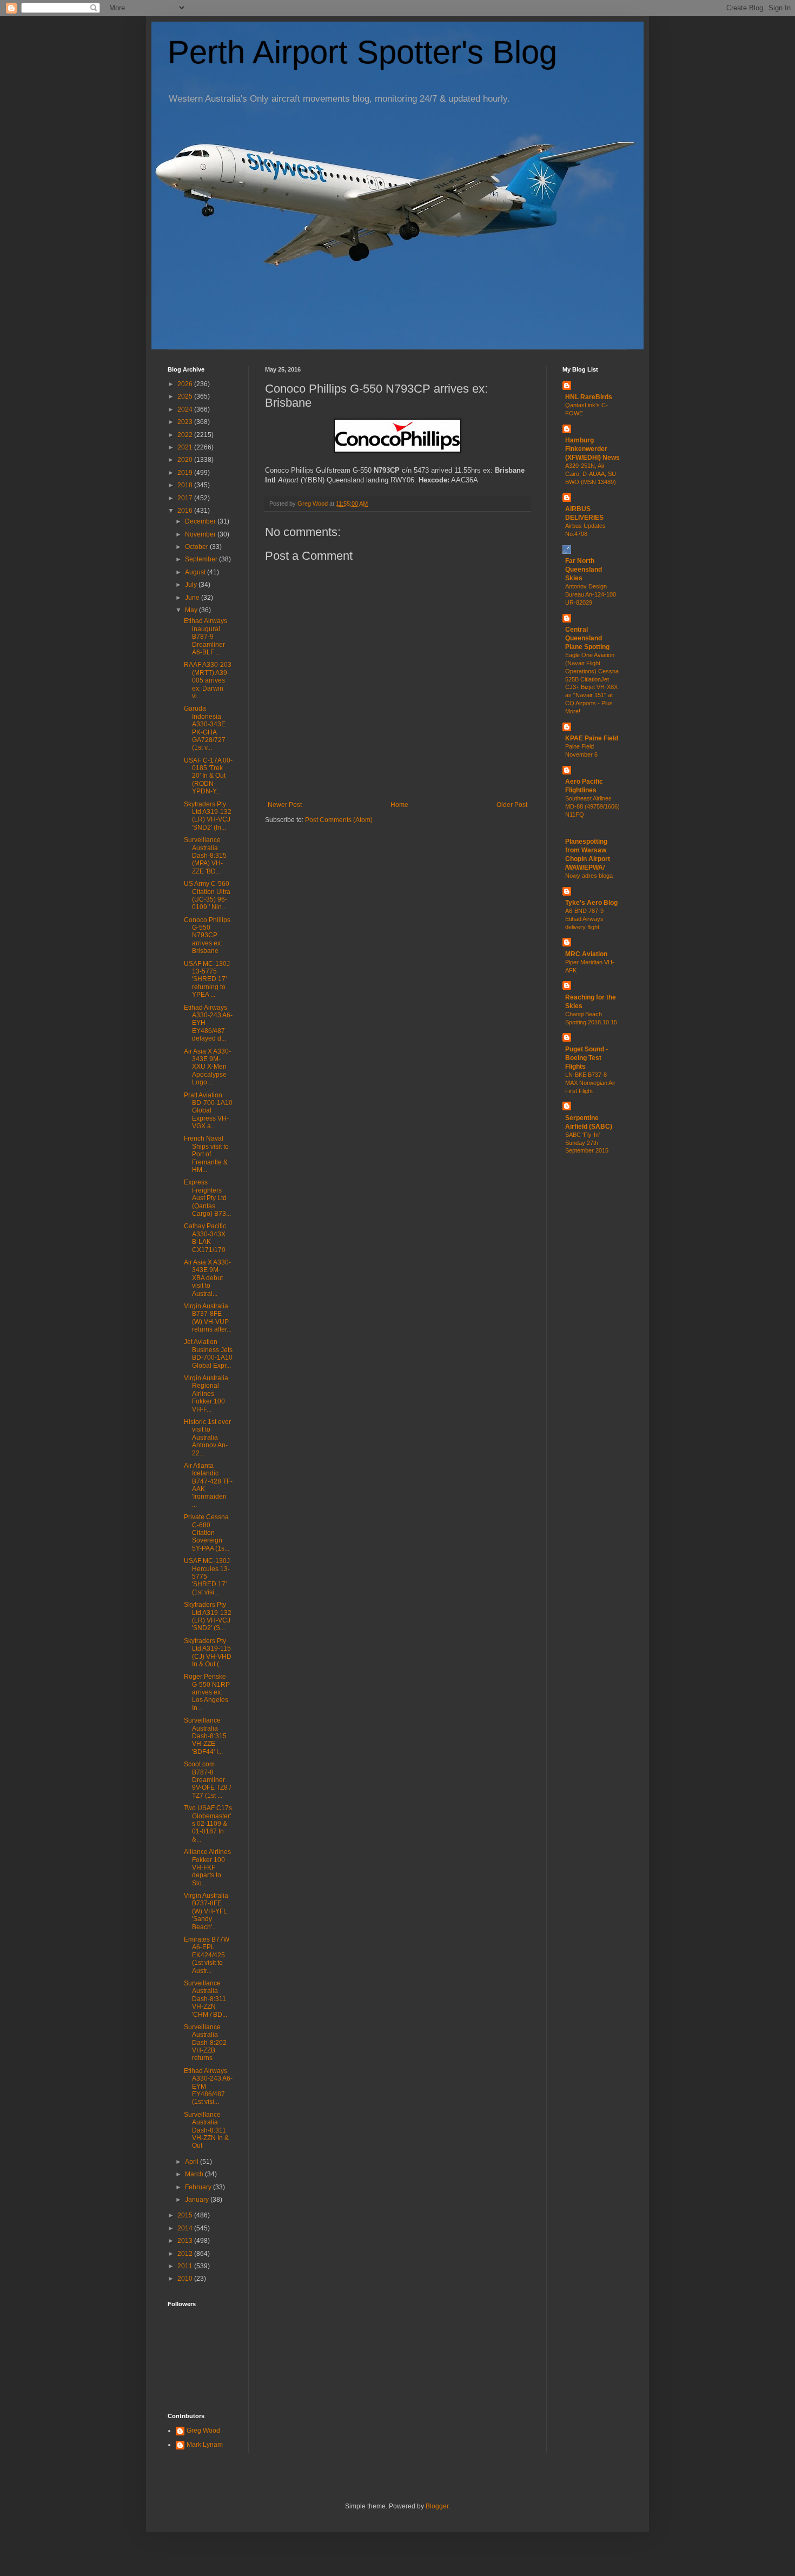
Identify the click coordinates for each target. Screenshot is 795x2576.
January (198, 2200)
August (196, 572)
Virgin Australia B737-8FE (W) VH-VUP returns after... (208, 1318)
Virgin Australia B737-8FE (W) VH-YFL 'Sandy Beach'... (206, 1911)
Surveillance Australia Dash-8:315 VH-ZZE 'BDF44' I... (205, 1736)
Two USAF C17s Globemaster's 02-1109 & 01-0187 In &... (208, 1824)
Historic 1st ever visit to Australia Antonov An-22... (207, 1438)
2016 (186, 511)
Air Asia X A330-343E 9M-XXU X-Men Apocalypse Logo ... (207, 1067)
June (193, 598)
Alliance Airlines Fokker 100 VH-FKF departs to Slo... (207, 1868)
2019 (186, 473)
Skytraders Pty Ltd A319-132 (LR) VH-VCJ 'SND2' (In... (208, 816)
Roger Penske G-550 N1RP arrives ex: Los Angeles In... (207, 1692)
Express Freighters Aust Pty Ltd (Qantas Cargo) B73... (207, 1198)
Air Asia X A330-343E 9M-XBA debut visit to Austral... (207, 1278)
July (192, 585)
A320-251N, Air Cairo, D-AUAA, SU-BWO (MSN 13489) (592, 474)
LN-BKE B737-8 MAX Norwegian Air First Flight (590, 1083)
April (193, 2162)
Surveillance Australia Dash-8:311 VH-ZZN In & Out (206, 2130)
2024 (186, 409)
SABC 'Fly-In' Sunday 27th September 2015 (587, 1143)
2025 (186, 396)
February (199, 2187)
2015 (186, 2215)
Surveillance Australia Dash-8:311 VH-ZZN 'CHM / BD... (206, 1999)
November (201, 534)
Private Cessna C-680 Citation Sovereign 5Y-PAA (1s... (207, 1533)
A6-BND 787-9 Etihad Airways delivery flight (584, 919)
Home (399, 805)
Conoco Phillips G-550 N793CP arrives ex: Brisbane (207, 936)
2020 (186, 460)
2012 (186, 2254)
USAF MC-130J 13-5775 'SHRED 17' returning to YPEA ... (207, 979)
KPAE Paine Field (592, 738)
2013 (186, 2241)
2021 (186, 447)
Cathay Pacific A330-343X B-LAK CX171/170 (205, 1238)
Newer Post (285, 805)
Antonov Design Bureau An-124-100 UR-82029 (591, 594)
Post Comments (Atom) (339, 820)
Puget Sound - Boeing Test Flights (587, 1058)
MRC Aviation (586, 954)
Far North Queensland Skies (584, 569)
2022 (186, 435)
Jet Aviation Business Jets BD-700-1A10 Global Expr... (208, 1353)
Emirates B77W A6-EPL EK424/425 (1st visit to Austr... (207, 1955)
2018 (186, 485)
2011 (186, 2266)
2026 (186, 384)
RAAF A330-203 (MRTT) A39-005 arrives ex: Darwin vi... (208, 680)
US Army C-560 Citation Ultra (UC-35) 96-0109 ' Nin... (207, 895)
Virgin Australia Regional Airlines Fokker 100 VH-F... (206, 1394)
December (201, 521)
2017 (186, 498)
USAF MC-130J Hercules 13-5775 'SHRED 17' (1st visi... (207, 1577)
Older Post (512, 805)
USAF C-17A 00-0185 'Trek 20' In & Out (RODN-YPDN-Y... (208, 776)
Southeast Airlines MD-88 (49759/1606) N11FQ (592, 806)
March (195, 2174)
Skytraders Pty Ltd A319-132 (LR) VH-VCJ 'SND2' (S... (208, 1616)
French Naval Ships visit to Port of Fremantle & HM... (206, 1154)
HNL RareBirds (589, 397)
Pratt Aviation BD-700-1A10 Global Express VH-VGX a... (208, 1111)
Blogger (437, 2506)
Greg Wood (203, 2431)
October (197, 547)
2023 (186, 422)
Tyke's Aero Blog (591, 903)
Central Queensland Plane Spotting (587, 638)
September (202, 559)
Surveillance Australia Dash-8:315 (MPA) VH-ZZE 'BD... (205, 856)
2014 (186, 2228)
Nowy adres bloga (589, 876)
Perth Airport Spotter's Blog (362, 52)
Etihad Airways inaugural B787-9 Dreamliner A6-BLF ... (206, 637)
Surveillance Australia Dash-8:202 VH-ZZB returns (205, 2043)
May (192, 610)
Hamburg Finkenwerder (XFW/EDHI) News (592, 449)
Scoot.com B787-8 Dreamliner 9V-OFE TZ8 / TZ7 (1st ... (207, 1780)
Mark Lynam (205, 2445)
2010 (186, 2279)
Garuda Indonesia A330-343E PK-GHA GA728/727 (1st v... (205, 728)
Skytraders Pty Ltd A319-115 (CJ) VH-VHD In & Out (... (208, 1653)
